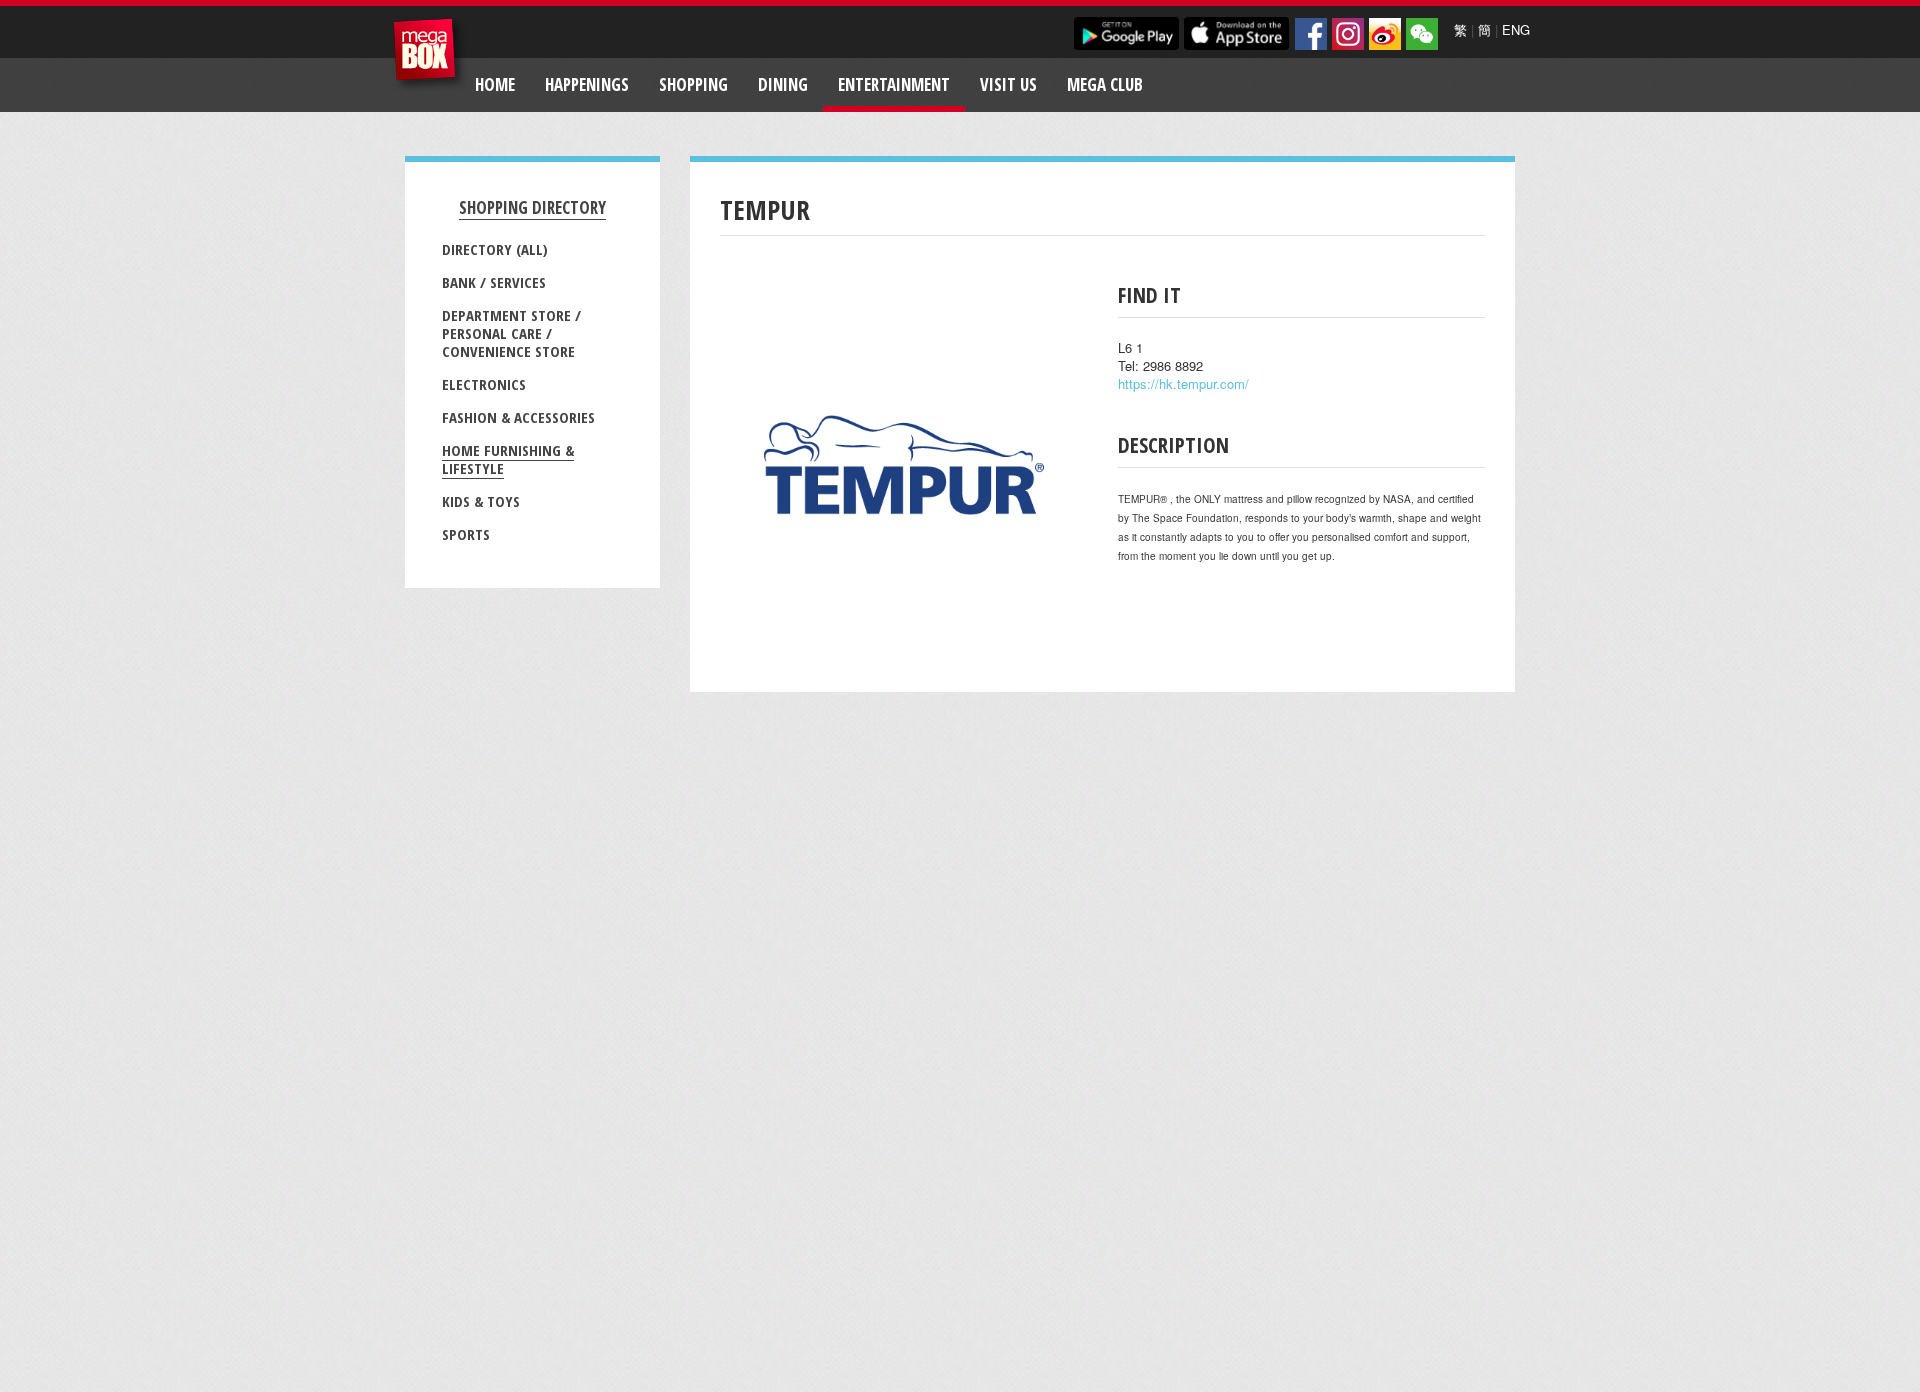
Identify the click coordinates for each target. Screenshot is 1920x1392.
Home (495, 84)
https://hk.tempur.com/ (1183, 383)
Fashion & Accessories (518, 417)
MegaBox (429, 54)
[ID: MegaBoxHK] (1422, 34)
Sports (466, 534)
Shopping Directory (532, 207)
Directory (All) (495, 249)
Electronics (484, 384)
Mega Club (1105, 84)
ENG (1516, 29)
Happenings (587, 84)
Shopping (693, 84)
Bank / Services (494, 282)
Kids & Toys (481, 501)
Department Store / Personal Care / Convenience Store (511, 333)
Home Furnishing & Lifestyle (508, 459)
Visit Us (1008, 84)
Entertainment (894, 84)
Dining (783, 84)
